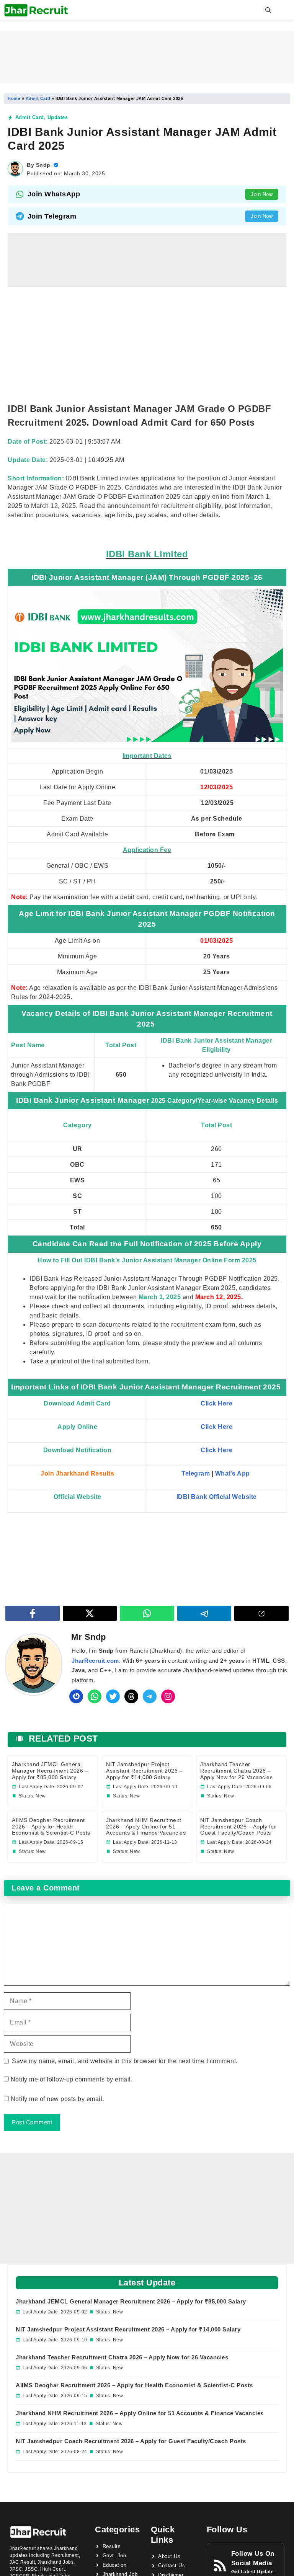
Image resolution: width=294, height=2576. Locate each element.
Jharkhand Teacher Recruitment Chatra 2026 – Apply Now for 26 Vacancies (236, 1771)
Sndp (43, 165)
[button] (268, 10)
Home (14, 98)
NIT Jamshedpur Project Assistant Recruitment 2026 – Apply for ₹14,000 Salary (144, 1771)
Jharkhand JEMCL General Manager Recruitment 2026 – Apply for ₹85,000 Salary (50, 1771)
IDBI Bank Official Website (217, 1497)
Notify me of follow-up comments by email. (72, 2079)
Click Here (216, 1450)
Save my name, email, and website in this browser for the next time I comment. (125, 2061)
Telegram (196, 1473)
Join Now (262, 194)
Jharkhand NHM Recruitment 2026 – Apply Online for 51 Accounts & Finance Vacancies (146, 1827)
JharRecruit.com (95, 1661)
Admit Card (38, 98)
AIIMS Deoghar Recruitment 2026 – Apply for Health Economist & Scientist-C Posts (51, 1827)
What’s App (234, 1473)
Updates (58, 117)
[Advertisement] (147, 57)
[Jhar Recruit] (36, 10)
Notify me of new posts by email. (57, 2099)
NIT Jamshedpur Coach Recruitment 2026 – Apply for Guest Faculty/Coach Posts (238, 1827)
